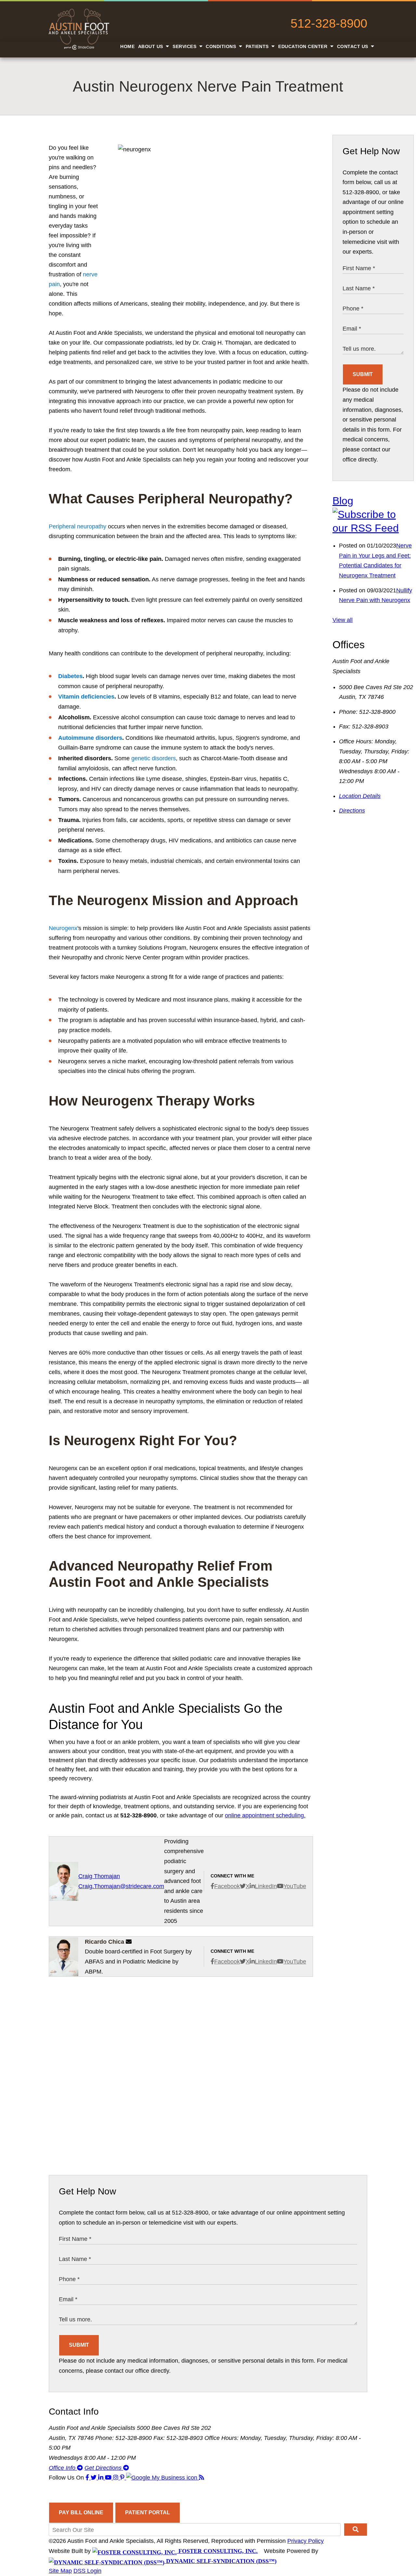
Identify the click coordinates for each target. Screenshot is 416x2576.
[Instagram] (117, 2478)
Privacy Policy (305, 2541)
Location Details (360, 796)
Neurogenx (63, 928)
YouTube (295, 1886)
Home (127, 46)
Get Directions (104, 2468)
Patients (258, 46)
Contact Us (353, 46)
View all (343, 620)
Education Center (304, 46)
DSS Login (87, 2571)
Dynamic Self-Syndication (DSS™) (221, 2561)
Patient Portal (148, 2513)
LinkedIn (266, 1886)
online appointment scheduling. (265, 1815)
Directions (352, 811)
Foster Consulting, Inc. (217, 2551)
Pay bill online (81, 2513)
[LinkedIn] (102, 2478)
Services (185, 46)
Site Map (60, 2571)
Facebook (227, 1886)
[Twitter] (94, 2478)
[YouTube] (109, 2478)
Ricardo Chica (104, 1942)
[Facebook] (88, 2478)
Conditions (222, 46)
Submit (363, 374)
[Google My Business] (162, 2478)
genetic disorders (154, 758)
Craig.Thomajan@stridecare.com (121, 1886)
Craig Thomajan (99, 1876)
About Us (151, 46)
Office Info (63, 2468)
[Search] (356, 2530)
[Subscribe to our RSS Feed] (373, 528)
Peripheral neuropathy (78, 526)
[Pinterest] (123, 2478)
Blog (343, 501)
